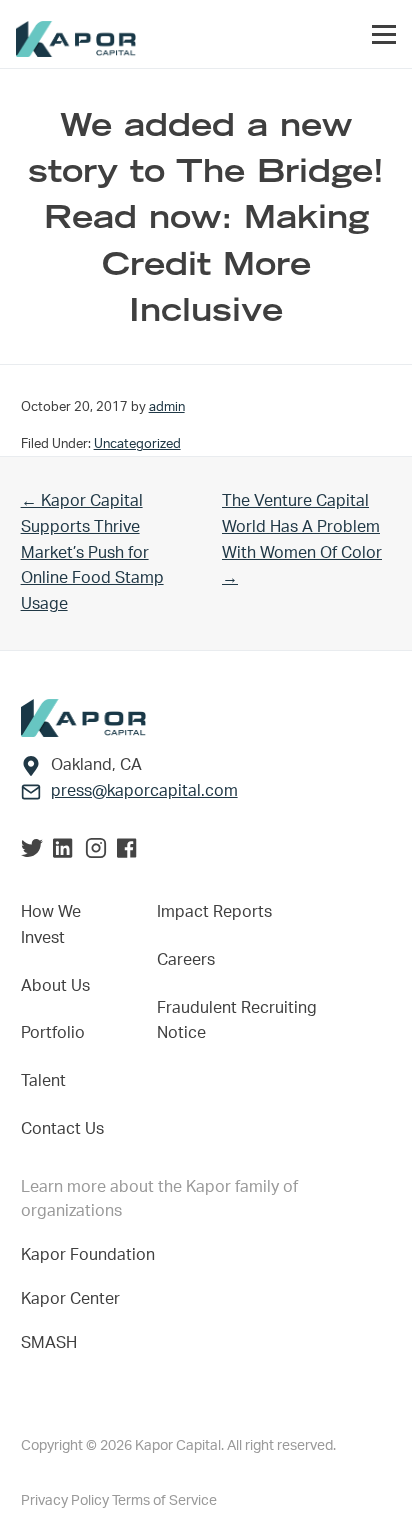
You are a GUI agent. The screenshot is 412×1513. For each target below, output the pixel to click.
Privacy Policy (66, 1501)
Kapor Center (74, 1299)
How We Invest (51, 925)
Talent (43, 1081)
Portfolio (53, 1033)
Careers (186, 960)
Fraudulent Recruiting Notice (237, 1021)
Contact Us (62, 1129)
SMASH (49, 1343)
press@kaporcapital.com (144, 791)
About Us (55, 986)
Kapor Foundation (92, 1255)
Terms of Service (164, 1501)
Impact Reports (214, 912)
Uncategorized (137, 444)
